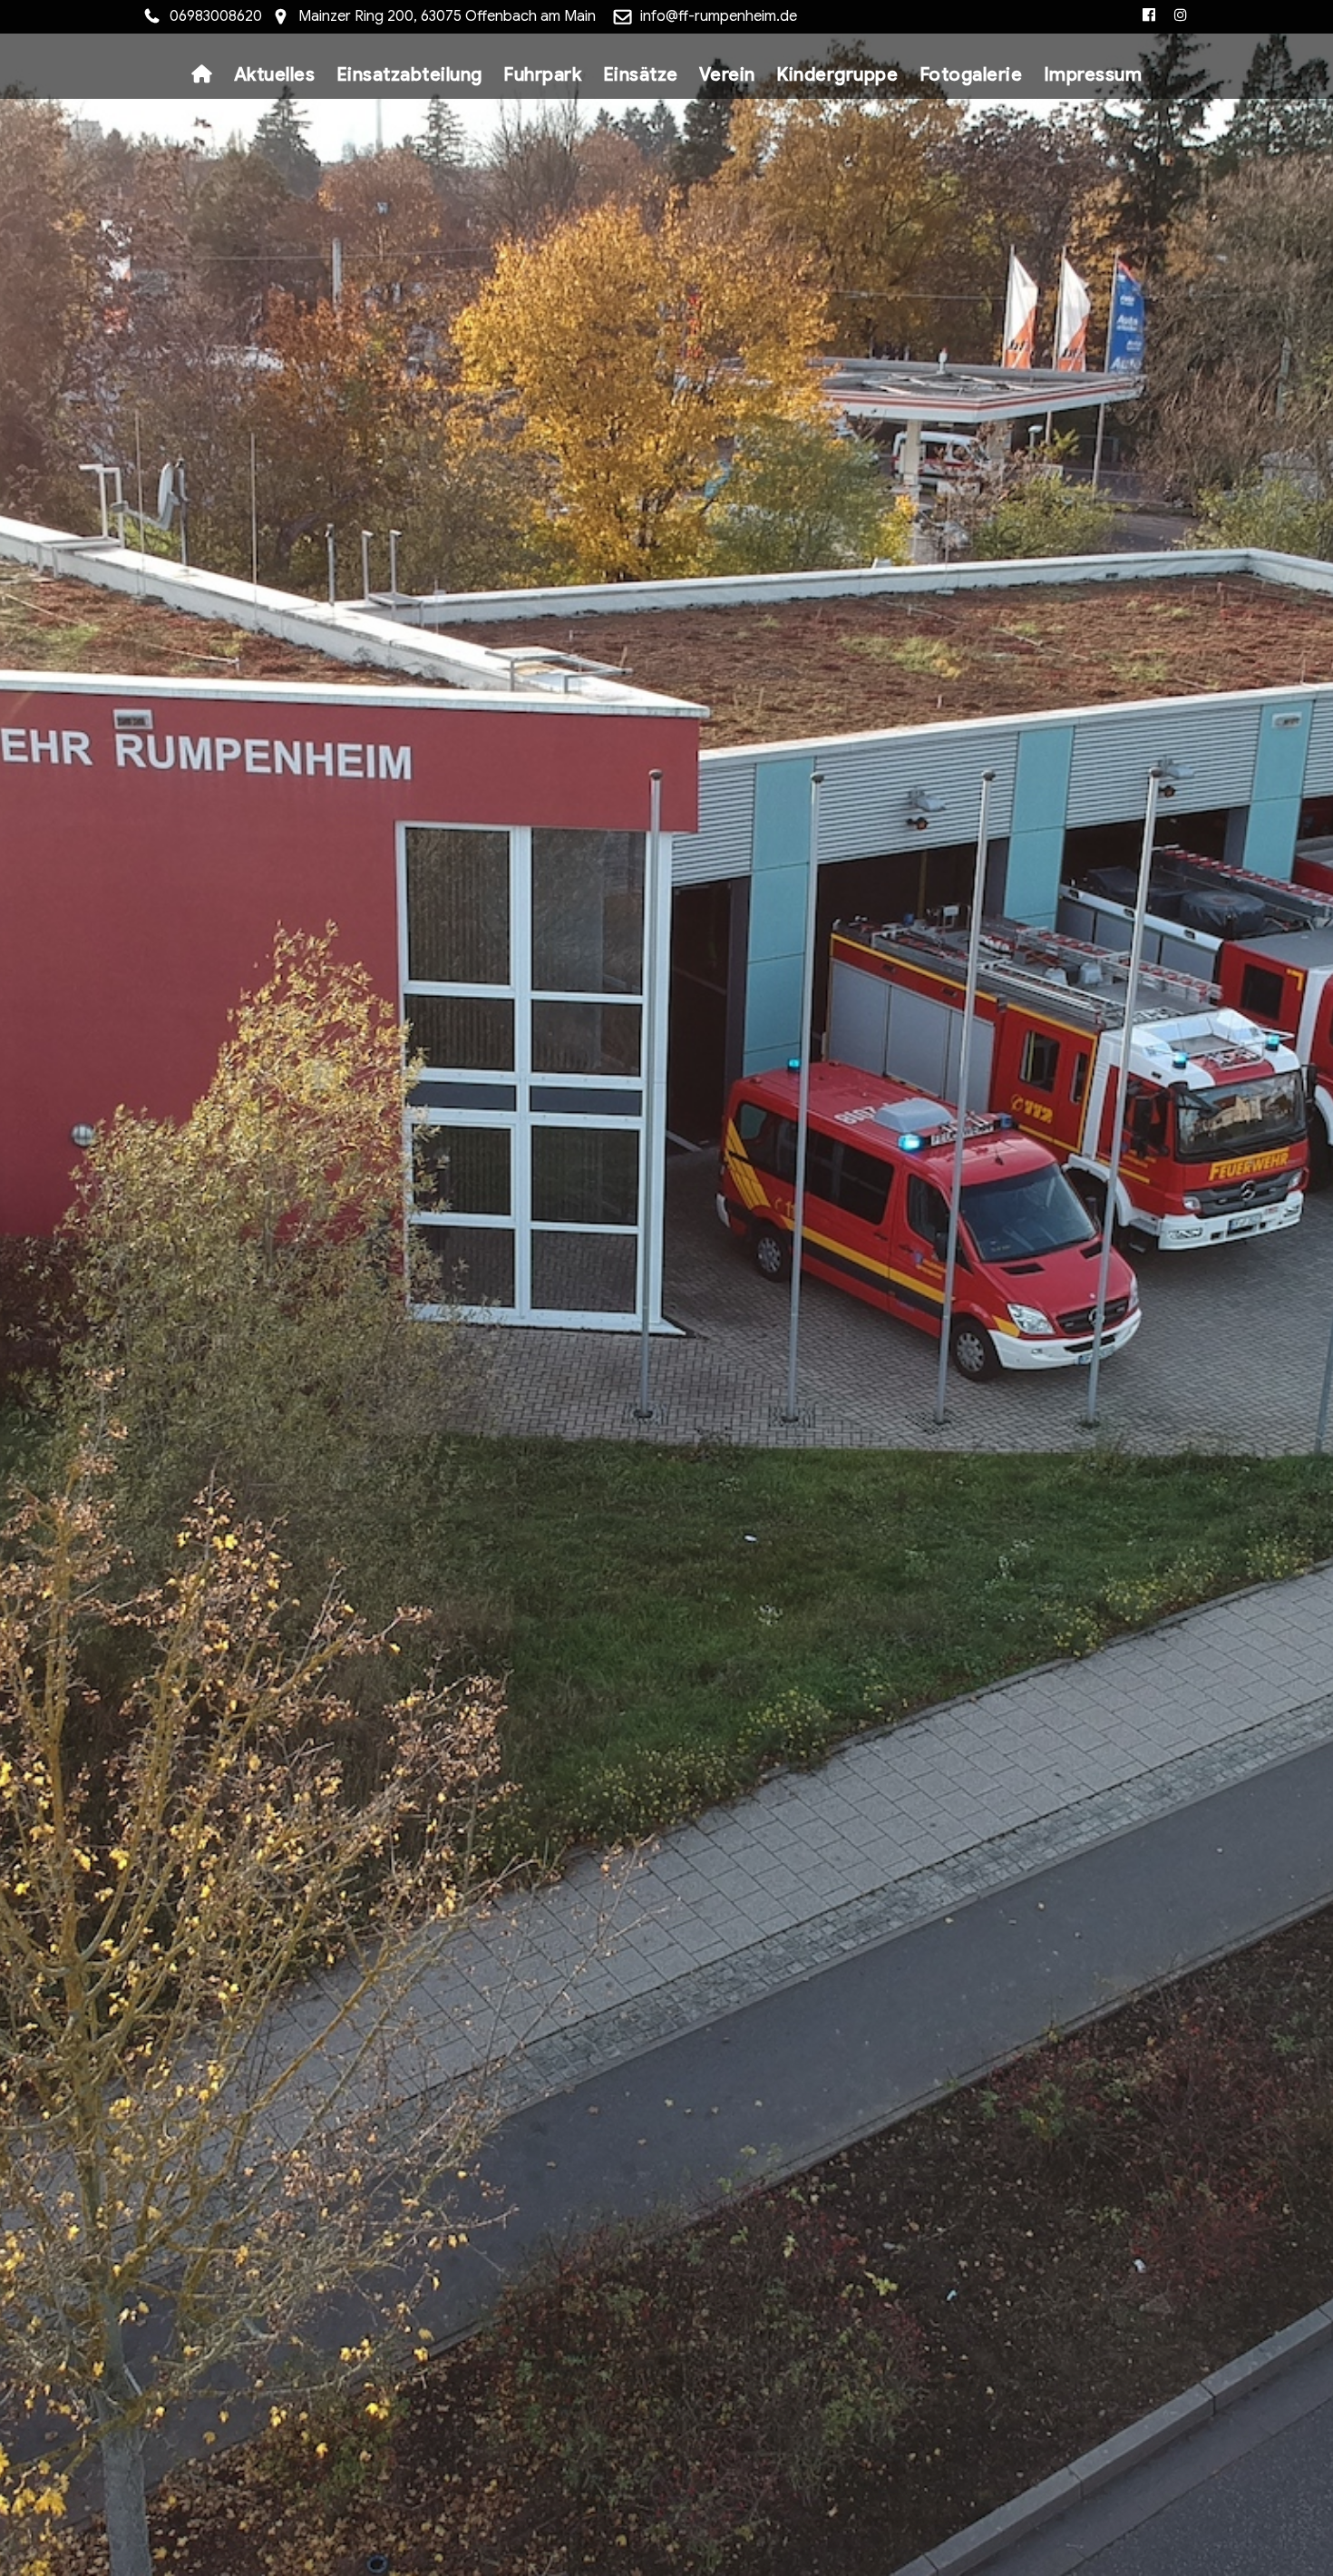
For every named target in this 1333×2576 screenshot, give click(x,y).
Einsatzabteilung (409, 75)
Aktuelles (275, 75)
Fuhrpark (542, 75)
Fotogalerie (971, 75)
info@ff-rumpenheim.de (719, 16)
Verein (727, 75)
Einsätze (641, 75)
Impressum (1093, 75)
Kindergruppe (837, 75)
